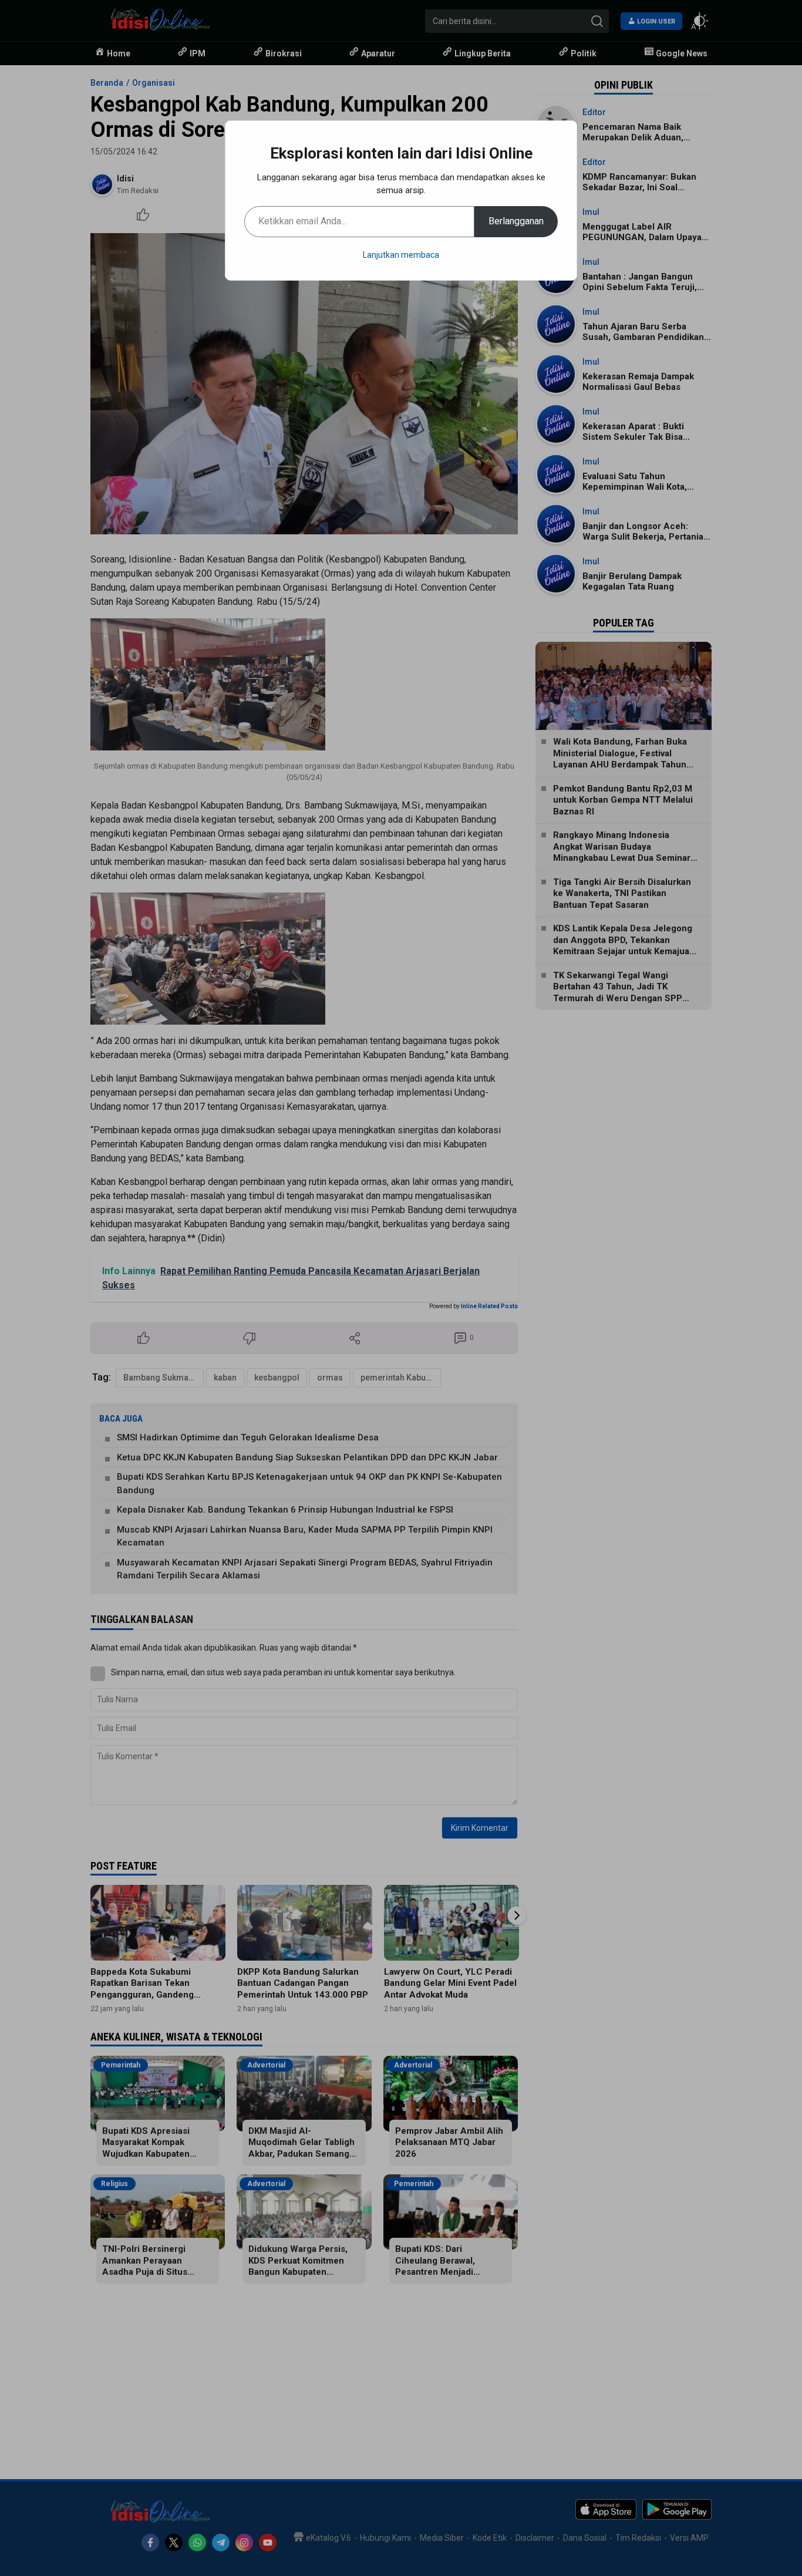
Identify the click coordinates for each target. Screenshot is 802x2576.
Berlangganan (516, 221)
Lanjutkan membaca (401, 255)
